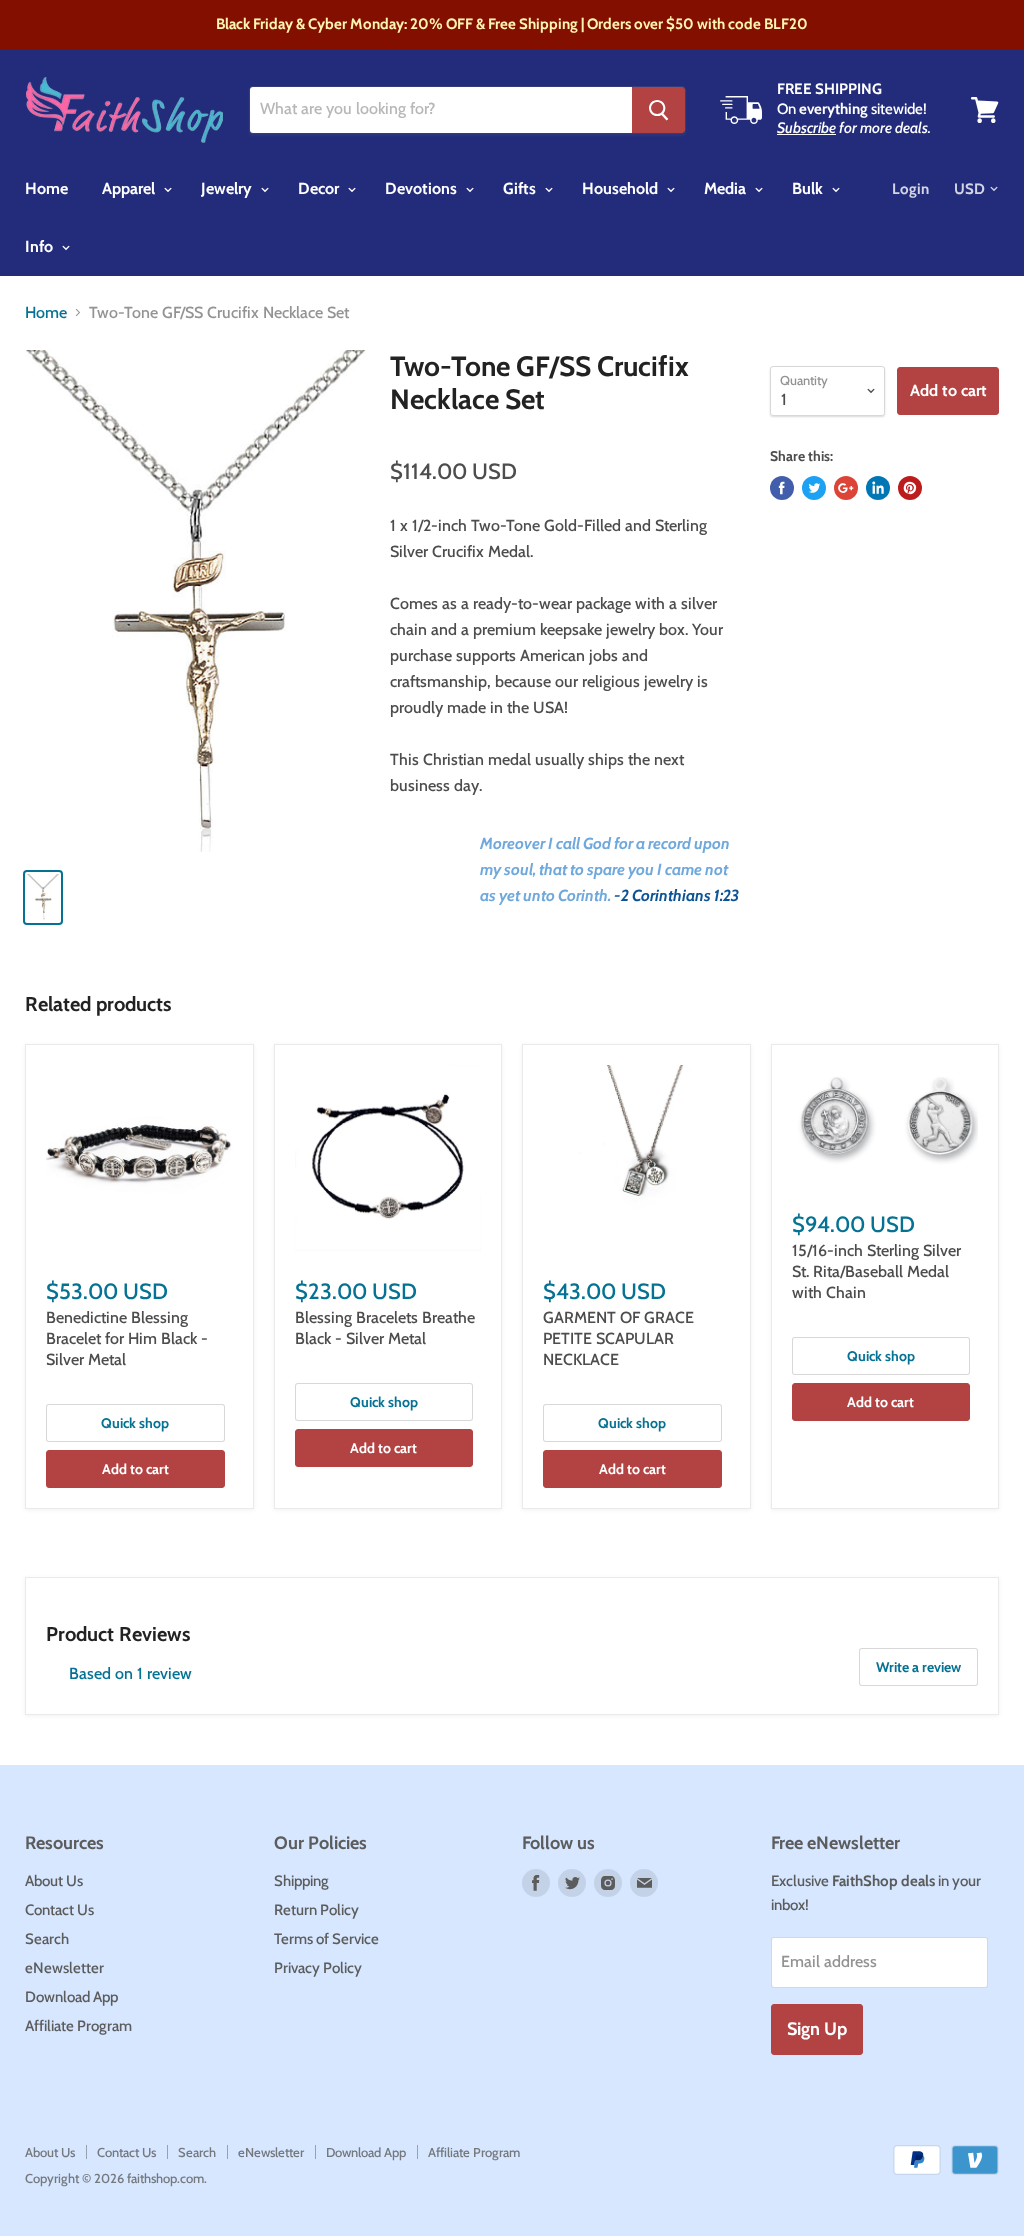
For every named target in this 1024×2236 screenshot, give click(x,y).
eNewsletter (64, 1968)
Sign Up (817, 2029)
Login (910, 189)
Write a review (918, 1667)
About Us (54, 1881)
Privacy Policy (318, 1968)
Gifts (521, 188)
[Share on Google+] (846, 488)
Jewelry (228, 188)
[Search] (658, 110)
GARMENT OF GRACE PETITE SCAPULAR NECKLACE (618, 1338)
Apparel (130, 188)
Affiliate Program (78, 2026)
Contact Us (59, 1910)
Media (727, 188)
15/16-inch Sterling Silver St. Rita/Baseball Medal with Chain (876, 1271)
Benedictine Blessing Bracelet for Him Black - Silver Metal (127, 1338)
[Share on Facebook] (782, 488)
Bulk (809, 188)
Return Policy (316, 1910)
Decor (320, 188)
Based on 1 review (130, 1673)
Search (47, 1939)
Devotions (423, 188)
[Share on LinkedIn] (878, 488)
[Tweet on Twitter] (814, 488)
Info (41, 246)
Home (46, 188)
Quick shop (135, 1423)
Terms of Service (326, 1939)
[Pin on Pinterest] (910, 488)
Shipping (301, 1881)
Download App (71, 1997)
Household (622, 188)
